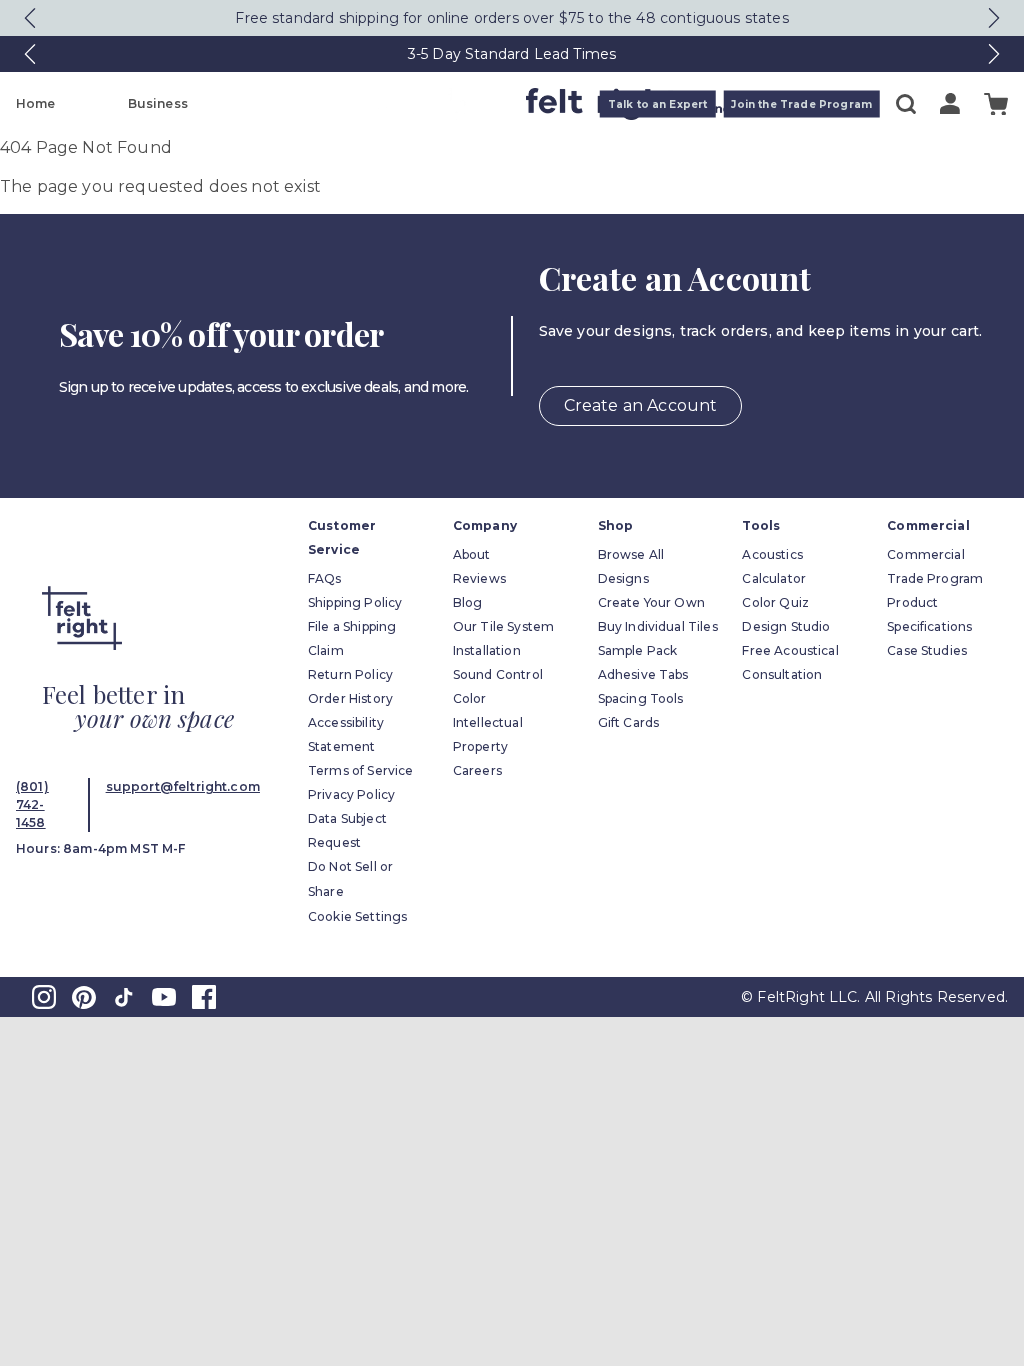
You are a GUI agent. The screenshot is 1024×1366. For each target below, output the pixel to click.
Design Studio (786, 626)
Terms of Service (361, 770)
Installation (487, 650)
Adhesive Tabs (643, 674)
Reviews (479, 578)
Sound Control (498, 674)
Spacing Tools (641, 698)
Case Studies (927, 650)
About (472, 554)
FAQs (325, 578)
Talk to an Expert (658, 104)
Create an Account (641, 405)
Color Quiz (775, 602)
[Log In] (950, 103)
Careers (477, 770)
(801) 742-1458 (32, 804)
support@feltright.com (183, 786)
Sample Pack (638, 650)
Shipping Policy (355, 602)
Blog (468, 602)
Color (470, 698)
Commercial (926, 554)
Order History (350, 698)
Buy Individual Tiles (658, 626)
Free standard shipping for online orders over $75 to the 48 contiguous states (511, 18)
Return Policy (350, 674)
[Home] (433, 104)
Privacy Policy (351, 794)
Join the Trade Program (801, 104)
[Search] (906, 104)
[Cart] (996, 104)
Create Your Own (651, 602)
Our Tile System (503, 626)
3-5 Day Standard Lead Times (512, 54)
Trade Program (935, 578)
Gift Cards (629, 722)
